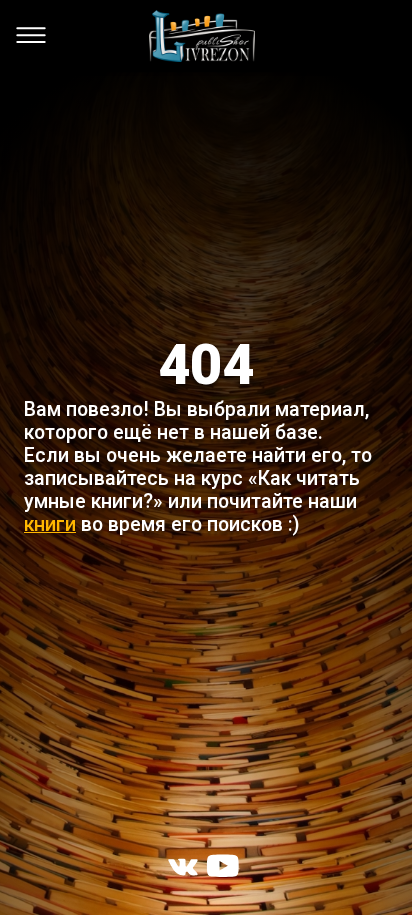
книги (50, 524)
